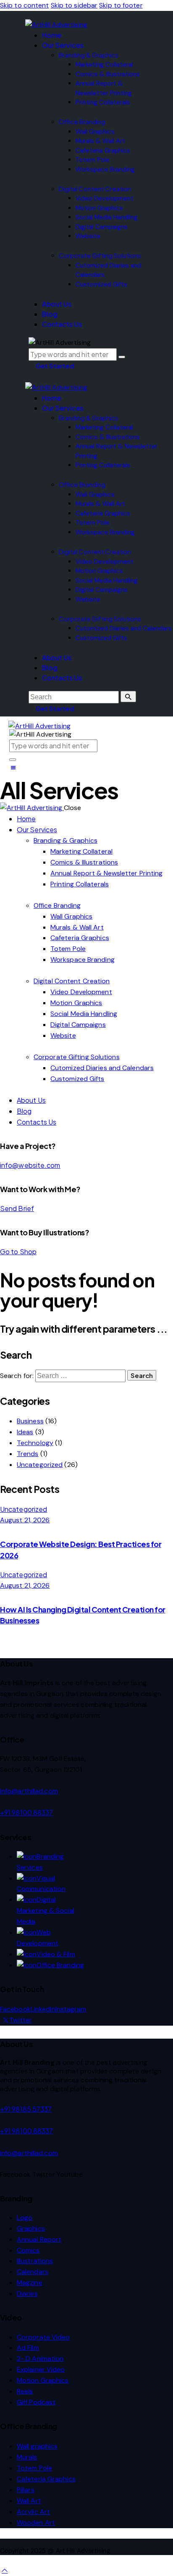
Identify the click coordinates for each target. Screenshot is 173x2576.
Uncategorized (40, 1465)
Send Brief (17, 1208)
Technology (35, 1443)
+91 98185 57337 (26, 2109)
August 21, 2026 (25, 1520)
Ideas (25, 1432)
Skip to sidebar (74, 5)
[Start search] (128, 697)
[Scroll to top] (5, 2570)
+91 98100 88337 (27, 1812)
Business (30, 1421)
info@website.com (30, 1165)
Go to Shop (18, 1252)
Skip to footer (121, 5)
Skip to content (25, 5)
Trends (28, 1454)
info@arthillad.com (29, 1791)
